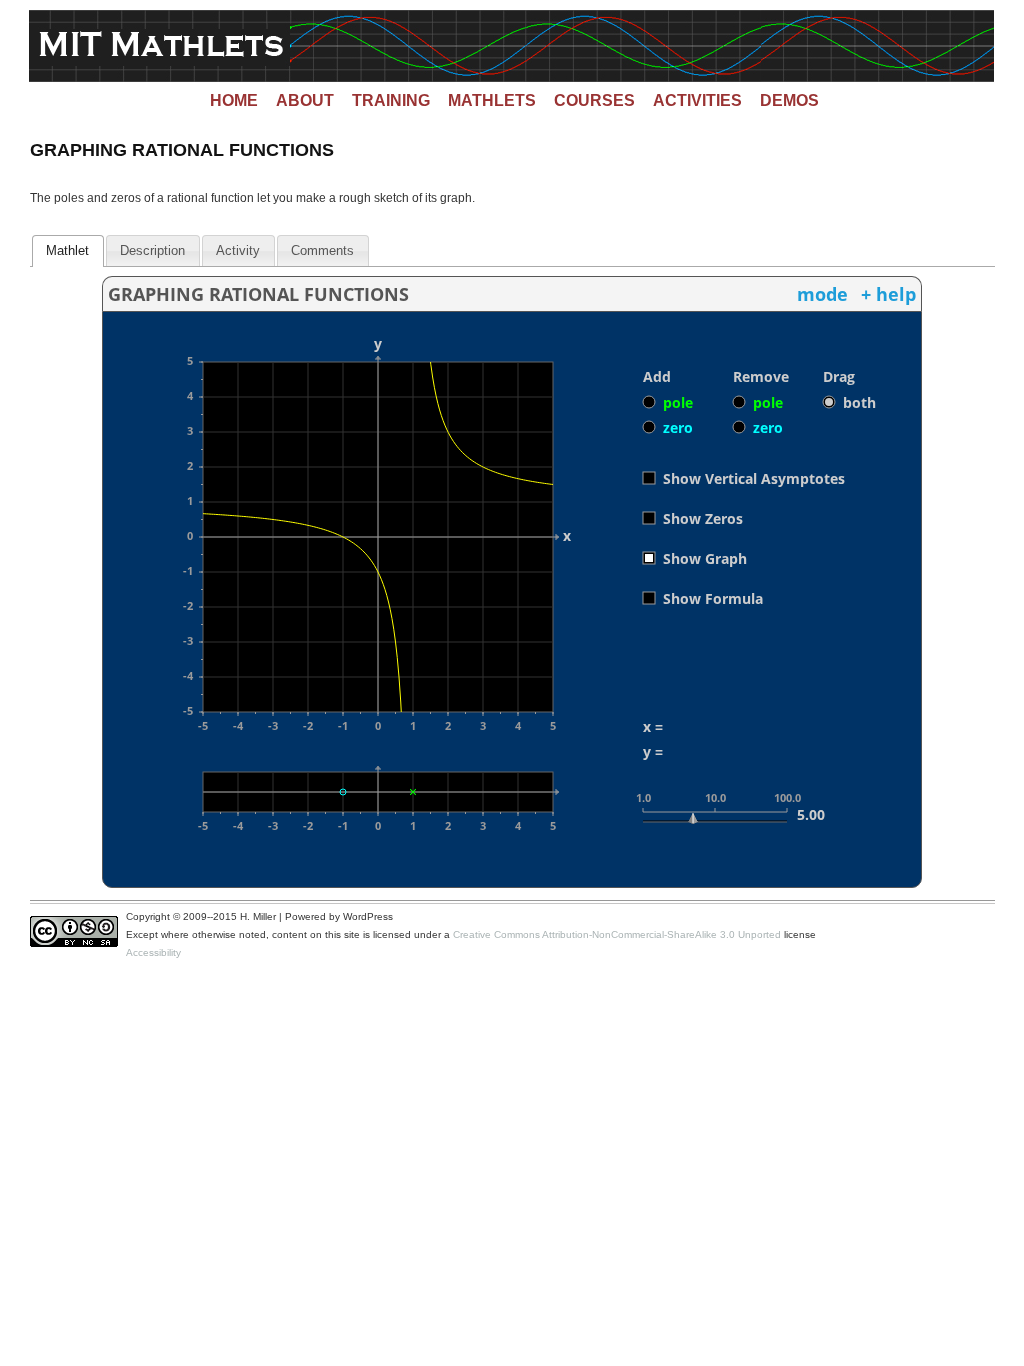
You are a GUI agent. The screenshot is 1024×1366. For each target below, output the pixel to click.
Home (234, 100)
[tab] (67, 251)
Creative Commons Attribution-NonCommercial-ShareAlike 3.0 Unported (617, 934)
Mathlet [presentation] (67, 250)
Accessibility (153, 952)
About (305, 100)
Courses (594, 100)
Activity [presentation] (238, 250)
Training (391, 100)
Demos (789, 100)
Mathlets (492, 100)
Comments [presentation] (322, 250)
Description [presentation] (152, 250)
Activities (697, 100)
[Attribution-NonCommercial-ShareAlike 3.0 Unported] (78, 943)
